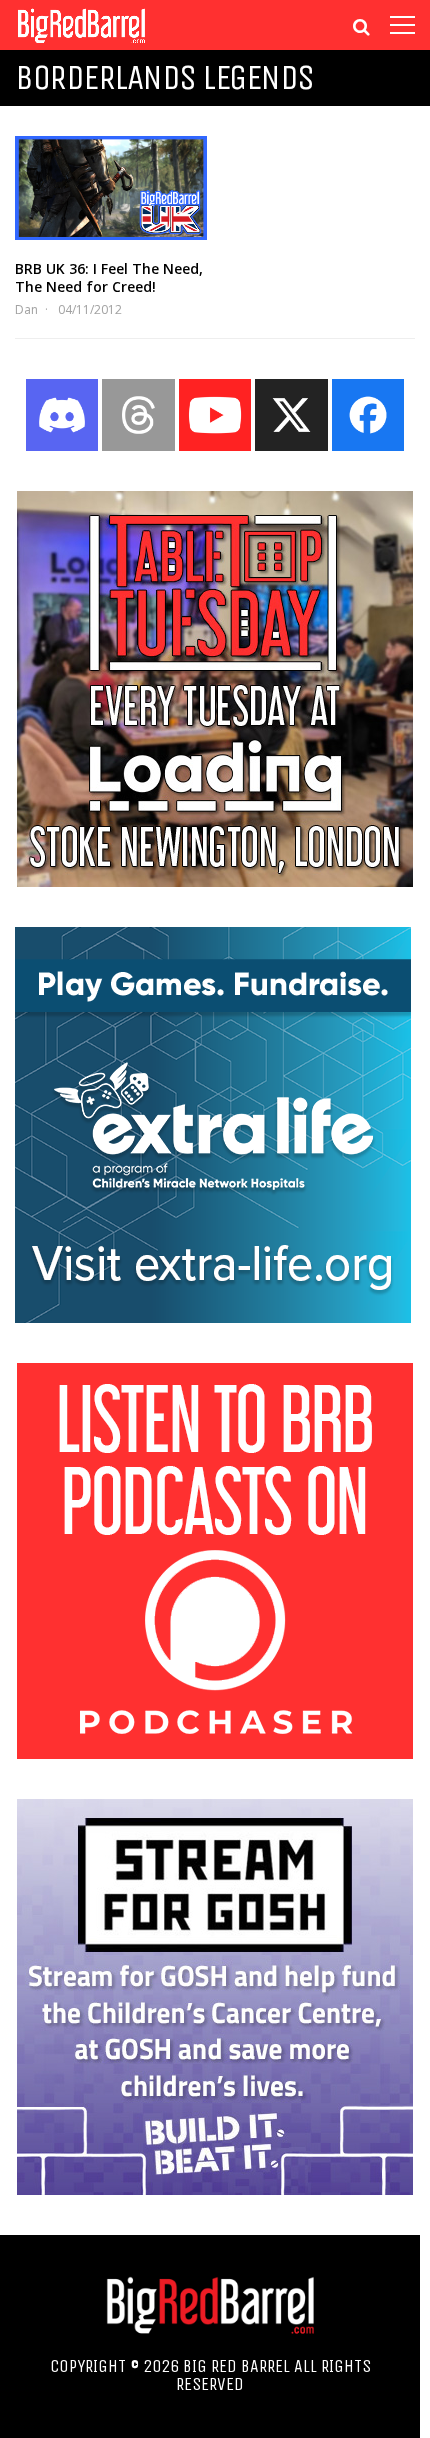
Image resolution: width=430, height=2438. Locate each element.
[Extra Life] (213, 1317)
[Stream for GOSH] (215, 2189)
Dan (26, 309)
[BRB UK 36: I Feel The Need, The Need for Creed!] (111, 188)
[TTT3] (215, 881)
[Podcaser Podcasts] (215, 1753)
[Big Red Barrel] (81, 44)
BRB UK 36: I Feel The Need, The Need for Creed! (109, 277)
